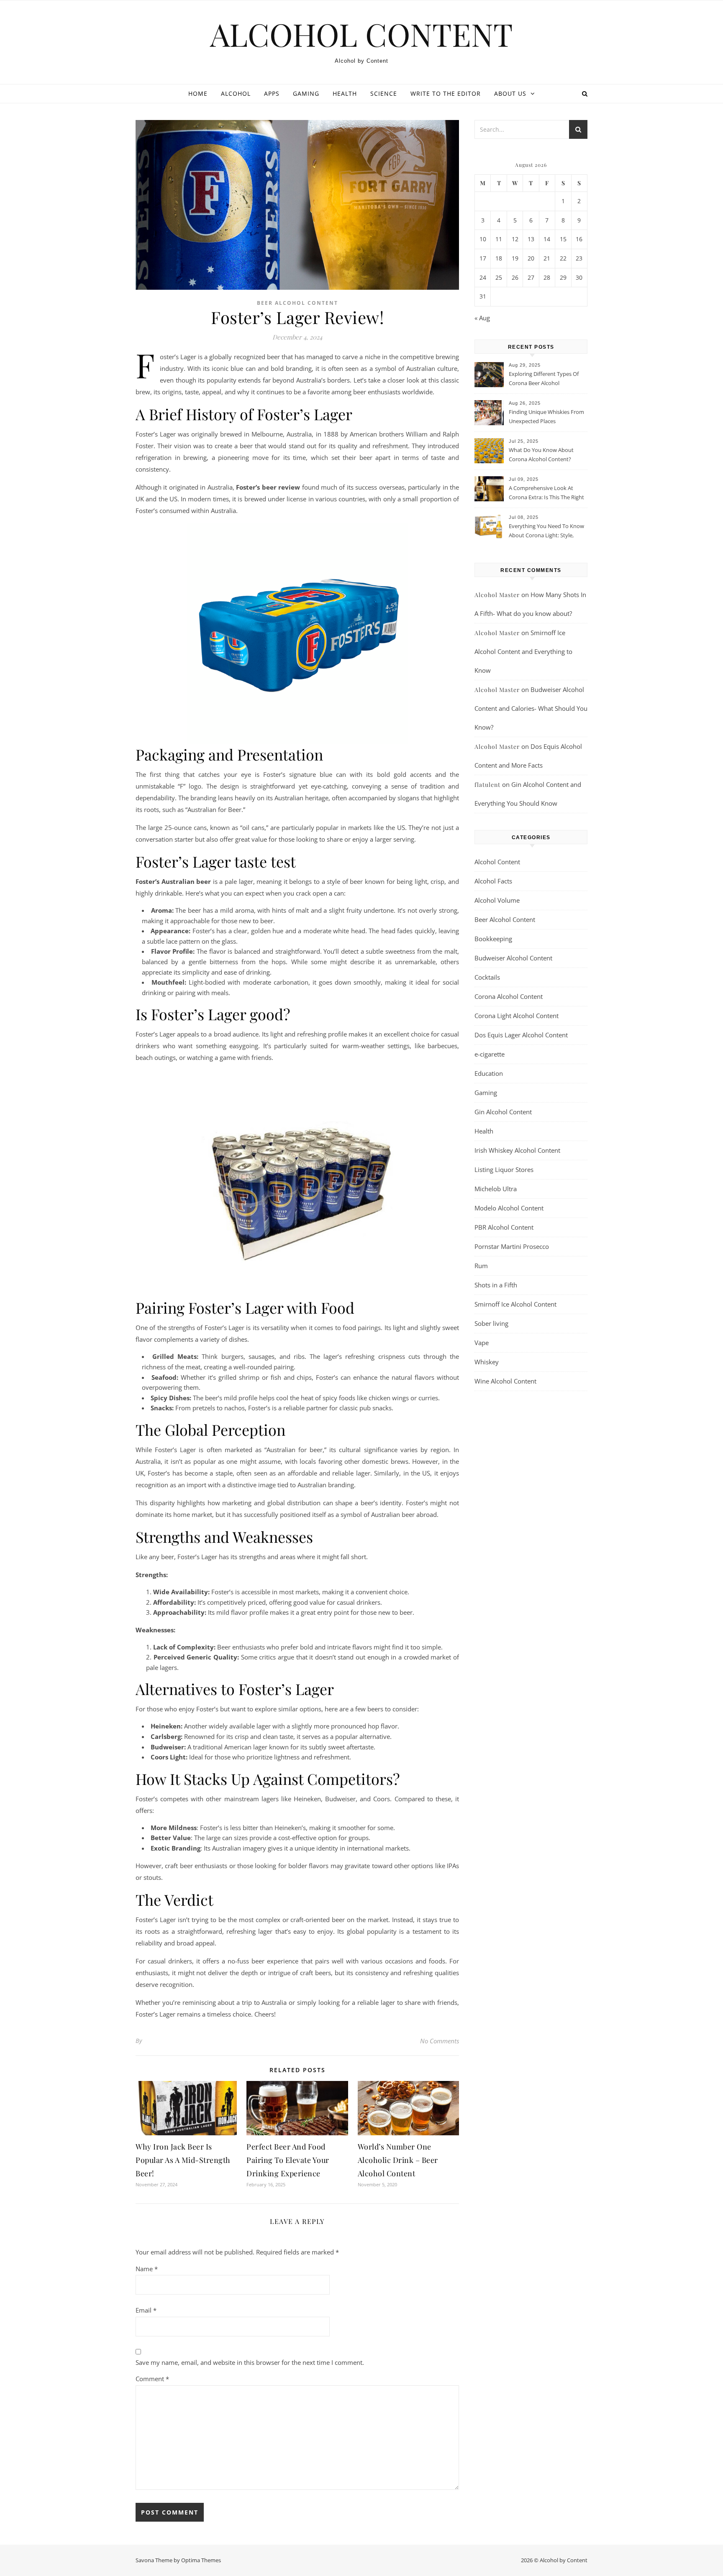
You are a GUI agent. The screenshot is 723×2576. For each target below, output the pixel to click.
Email (146, 2310)
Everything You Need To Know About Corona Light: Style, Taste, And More (546, 531)
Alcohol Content (497, 862)
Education (489, 1073)
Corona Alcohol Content (509, 996)
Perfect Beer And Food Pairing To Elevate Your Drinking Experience (288, 2160)
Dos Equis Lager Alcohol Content (521, 1035)
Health (345, 93)
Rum (481, 1266)
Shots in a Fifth (496, 1285)
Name (147, 2269)
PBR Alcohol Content (504, 1227)
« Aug (482, 318)
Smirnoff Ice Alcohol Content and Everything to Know (523, 651)
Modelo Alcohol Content (509, 1208)
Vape (482, 1343)
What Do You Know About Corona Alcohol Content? (541, 454)
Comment (152, 2379)
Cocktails (487, 977)
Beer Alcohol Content (297, 303)
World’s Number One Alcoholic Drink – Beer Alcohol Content (398, 2160)
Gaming (306, 93)
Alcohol (236, 93)
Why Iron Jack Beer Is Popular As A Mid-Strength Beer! (183, 2160)
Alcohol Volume (497, 900)
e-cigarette (490, 1054)
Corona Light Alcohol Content (517, 1016)
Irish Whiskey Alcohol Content (517, 1150)
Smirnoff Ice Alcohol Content (515, 1304)
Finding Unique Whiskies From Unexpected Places (546, 416)
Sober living (491, 1323)
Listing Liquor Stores (504, 1169)
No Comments (440, 2041)
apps (272, 93)
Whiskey (487, 1362)
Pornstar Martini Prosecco (512, 1246)
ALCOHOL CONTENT (361, 34)
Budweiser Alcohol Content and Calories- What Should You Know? (531, 708)
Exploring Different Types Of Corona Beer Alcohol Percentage (544, 379)
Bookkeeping (493, 939)
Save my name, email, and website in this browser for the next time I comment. (250, 2362)
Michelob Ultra (496, 1189)
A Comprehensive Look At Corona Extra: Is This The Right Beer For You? (546, 493)
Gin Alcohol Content (503, 1112)
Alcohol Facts (493, 881)
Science (384, 93)
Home (198, 93)
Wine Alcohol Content (505, 1381)
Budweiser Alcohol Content (513, 958)
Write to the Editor (446, 93)
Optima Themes (201, 2560)
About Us (510, 93)
